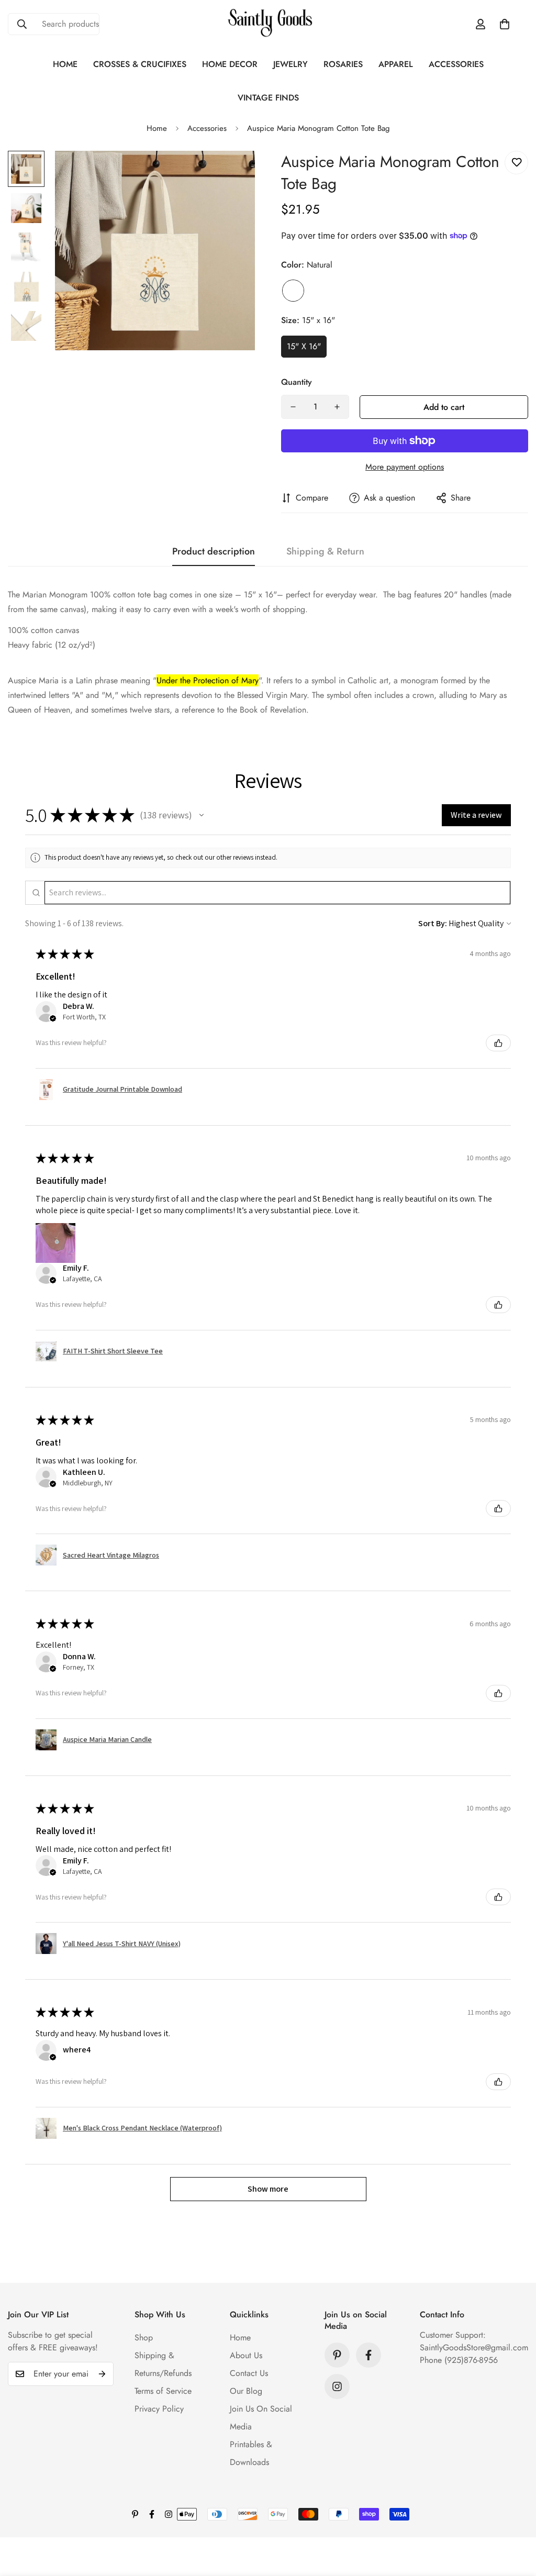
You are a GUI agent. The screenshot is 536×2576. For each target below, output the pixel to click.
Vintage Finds (268, 98)
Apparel (396, 64)
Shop (144, 2338)
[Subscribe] (102, 2374)
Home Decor (230, 64)
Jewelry (291, 64)
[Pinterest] (337, 2355)
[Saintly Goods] (268, 24)
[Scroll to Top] (516, 2519)
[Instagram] (337, 2386)
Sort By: (433, 923)
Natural (293, 291)
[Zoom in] (233, 173)
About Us (246, 2355)
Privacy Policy (159, 2409)
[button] (505, 24)
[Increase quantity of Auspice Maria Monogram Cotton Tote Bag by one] (337, 407)
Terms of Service (163, 2391)
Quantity (297, 382)
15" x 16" (304, 346)
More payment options (405, 467)
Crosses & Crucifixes (140, 64)
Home (65, 64)
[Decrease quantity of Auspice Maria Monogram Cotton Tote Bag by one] (293, 407)
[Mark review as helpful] (498, 1043)
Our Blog (246, 2391)
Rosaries (343, 64)
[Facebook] (368, 2355)
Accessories (456, 64)
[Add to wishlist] (516, 163)
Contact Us (249, 2373)
